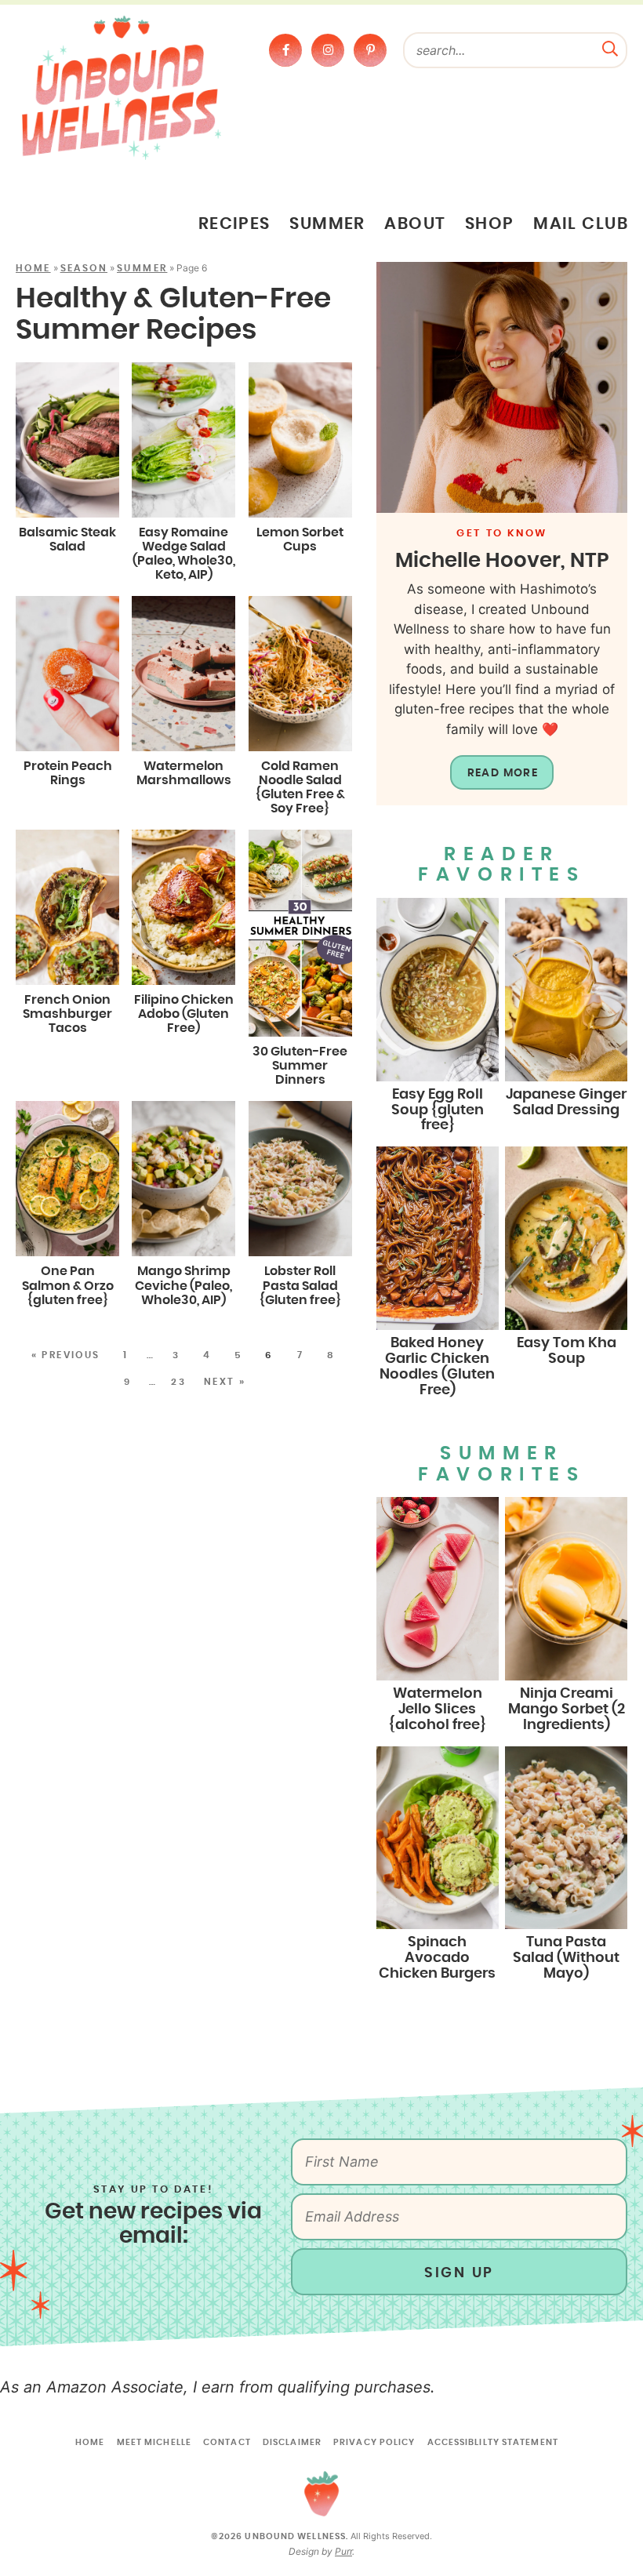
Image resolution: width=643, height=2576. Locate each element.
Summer (327, 224)
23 (178, 1382)
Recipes (234, 224)
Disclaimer (292, 2442)
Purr (343, 2551)
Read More (503, 773)
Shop (490, 224)
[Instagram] (328, 50)
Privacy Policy (374, 2442)
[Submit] (610, 47)
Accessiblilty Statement (493, 2442)
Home (33, 268)
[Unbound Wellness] (122, 87)
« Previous (66, 1355)
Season (84, 268)
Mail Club (581, 224)
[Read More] (502, 387)
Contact (227, 2442)
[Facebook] (285, 50)
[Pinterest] (370, 50)
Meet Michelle (154, 2442)
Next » (225, 1382)
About (415, 224)
